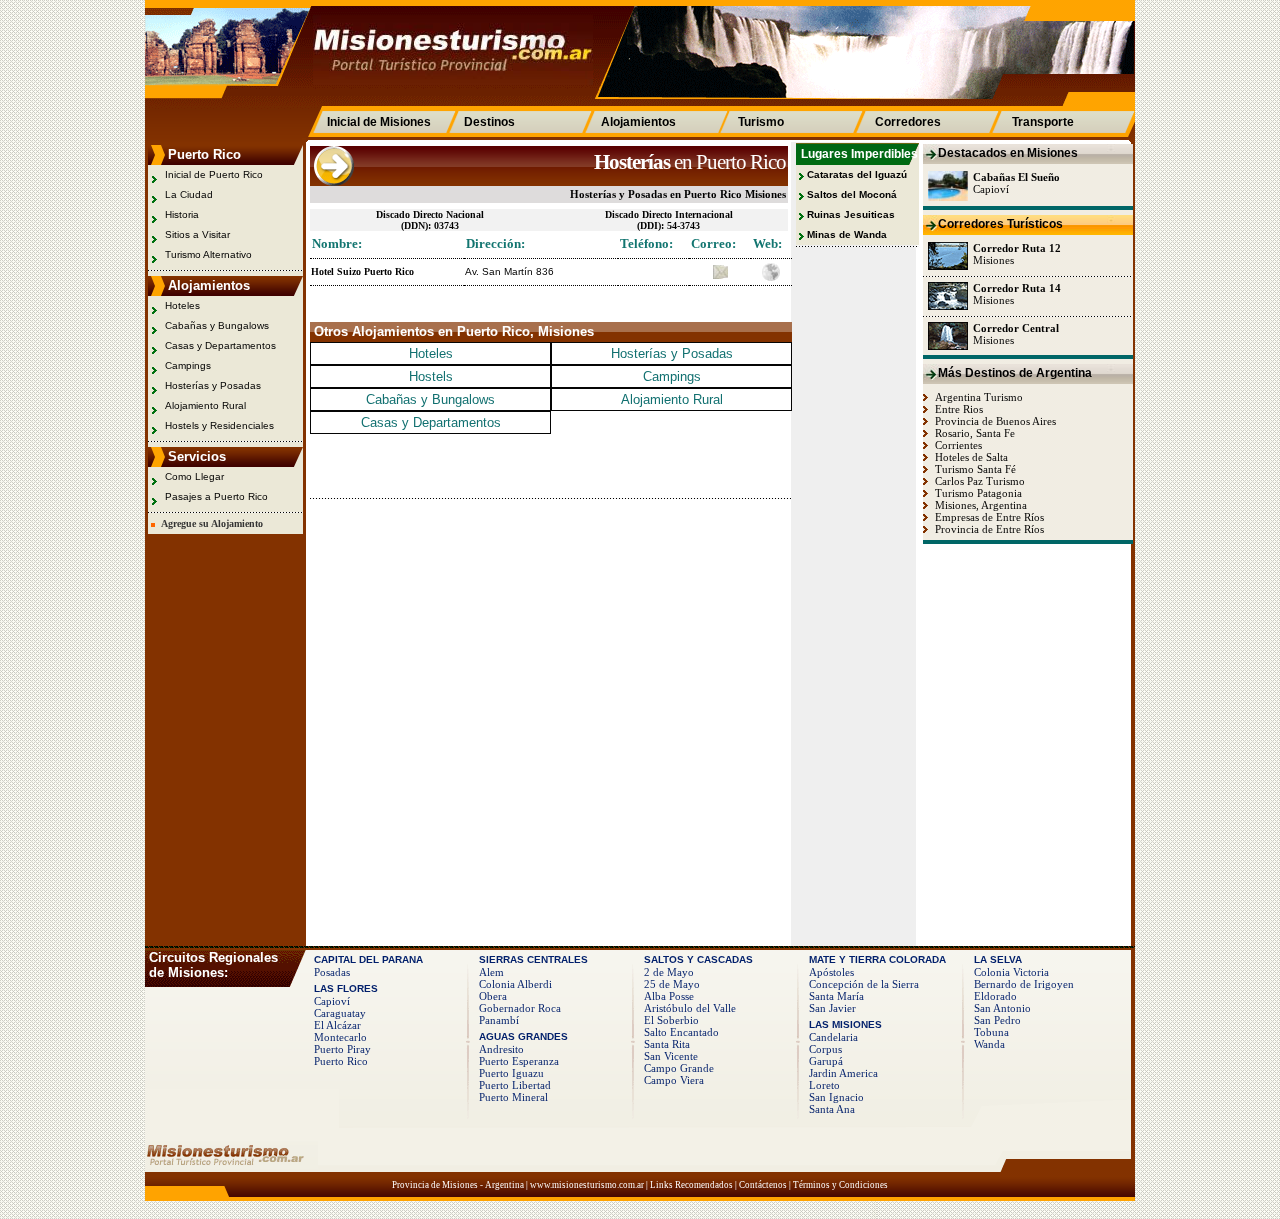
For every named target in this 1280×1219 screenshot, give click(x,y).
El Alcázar (337, 1025)
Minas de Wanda (847, 234)
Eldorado (995, 996)
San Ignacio (836, 1097)
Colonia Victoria (1011, 972)
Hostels (431, 376)
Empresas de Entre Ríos (988, 517)
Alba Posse (669, 996)
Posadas (332, 972)
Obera (493, 996)
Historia (182, 214)
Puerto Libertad (515, 1085)
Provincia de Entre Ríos (988, 529)
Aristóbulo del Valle (690, 1008)
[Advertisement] (544, 464)
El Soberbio (671, 1020)
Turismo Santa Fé (974, 469)
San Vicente (671, 1056)
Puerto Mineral (513, 1097)
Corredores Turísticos (1000, 224)
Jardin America (843, 1073)
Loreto (824, 1085)
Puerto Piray (342, 1049)
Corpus (825, 1049)
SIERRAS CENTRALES (533, 959)
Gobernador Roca (520, 1008)
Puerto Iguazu (511, 1073)
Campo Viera (674, 1080)
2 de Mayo (669, 972)
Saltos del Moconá (852, 194)
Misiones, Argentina (979, 505)
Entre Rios (957, 409)
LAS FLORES (346, 988)
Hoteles (182, 305)
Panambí (499, 1020)
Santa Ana (832, 1109)
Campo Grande (679, 1068)
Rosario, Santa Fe (973, 433)
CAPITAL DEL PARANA (368, 959)
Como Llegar (194, 476)
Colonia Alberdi (515, 984)
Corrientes (957, 445)
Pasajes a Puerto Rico (216, 496)
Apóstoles (831, 972)
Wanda (989, 1044)
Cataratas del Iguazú (857, 174)
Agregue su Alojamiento (209, 523)
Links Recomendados (691, 1185)
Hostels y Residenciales (219, 425)
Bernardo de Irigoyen (1024, 984)
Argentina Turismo (977, 397)
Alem (491, 972)
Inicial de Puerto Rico (214, 174)
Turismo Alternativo (208, 254)
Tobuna (991, 1032)
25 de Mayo (672, 984)
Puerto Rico (341, 1061)
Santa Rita (667, 1044)
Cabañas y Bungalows (217, 325)
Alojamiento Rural (205, 405)
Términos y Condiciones (840, 1185)
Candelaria (833, 1037)
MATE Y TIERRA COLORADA (877, 959)
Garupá (826, 1061)
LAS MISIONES (845, 1024)
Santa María (836, 996)
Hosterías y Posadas (213, 385)
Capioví (332, 1001)
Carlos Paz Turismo (978, 481)
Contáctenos (763, 1185)
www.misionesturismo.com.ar (587, 1185)
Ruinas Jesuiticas (851, 214)
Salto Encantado (681, 1032)
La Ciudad (189, 194)
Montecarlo (340, 1037)
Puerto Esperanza (519, 1061)
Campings (188, 365)
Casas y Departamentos (220, 345)
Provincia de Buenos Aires (994, 421)
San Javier (832, 1008)
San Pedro (997, 1020)
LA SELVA (998, 959)
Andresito (501, 1049)
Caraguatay (340, 1013)
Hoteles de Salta (970, 457)
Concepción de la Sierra (864, 984)
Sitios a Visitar (197, 234)
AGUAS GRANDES (523, 1036)
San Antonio (1002, 1008)
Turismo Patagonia (977, 493)
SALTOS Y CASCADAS (698, 959)
